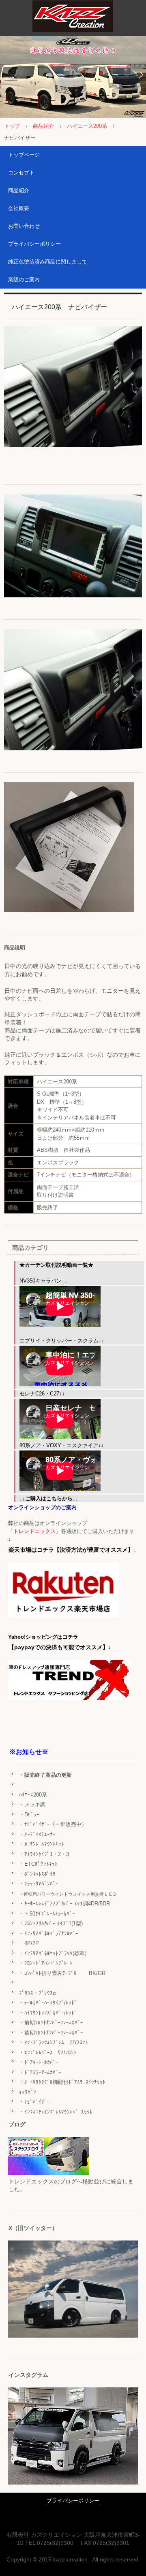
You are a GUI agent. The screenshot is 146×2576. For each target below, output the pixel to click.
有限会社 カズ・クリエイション (73, 18)
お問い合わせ (24, 226)
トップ (12, 126)
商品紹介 (43, 126)
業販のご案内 (24, 279)
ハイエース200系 (87, 126)
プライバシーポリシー (34, 244)
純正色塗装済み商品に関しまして (48, 262)
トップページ (24, 155)
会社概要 (19, 208)
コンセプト (21, 173)
